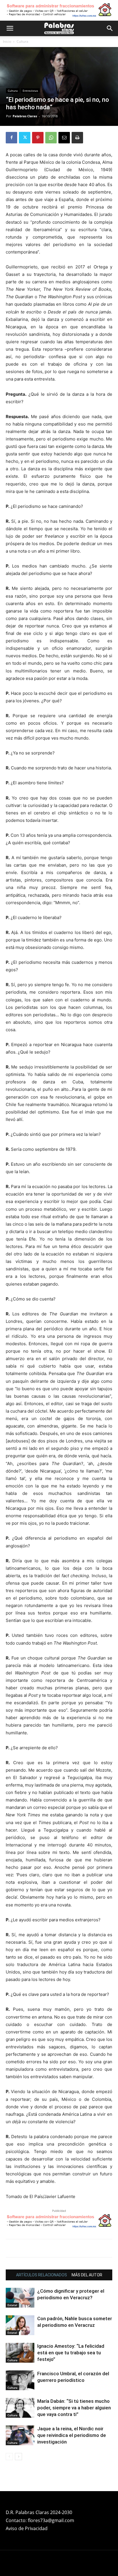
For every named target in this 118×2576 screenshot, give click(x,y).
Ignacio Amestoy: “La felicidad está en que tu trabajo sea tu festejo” (71, 2353)
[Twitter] (25, 138)
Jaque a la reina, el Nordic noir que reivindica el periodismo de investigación (72, 2435)
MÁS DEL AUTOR (87, 2275)
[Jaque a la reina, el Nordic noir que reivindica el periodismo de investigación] (20, 2435)
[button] (10, 28)
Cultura (22, 41)
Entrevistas (30, 91)
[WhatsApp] (51, 138)
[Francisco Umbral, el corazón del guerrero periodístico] (20, 2380)
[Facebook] (11, 138)
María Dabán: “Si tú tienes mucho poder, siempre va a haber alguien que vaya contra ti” (74, 2408)
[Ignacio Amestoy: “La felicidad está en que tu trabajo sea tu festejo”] (20, 2353)
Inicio (7, 41)
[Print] (77, 138)
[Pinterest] (38, 138)
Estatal (12, 2305)
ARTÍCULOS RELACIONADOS (42, 2275)
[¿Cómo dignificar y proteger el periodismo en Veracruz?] (20, 2298)
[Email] (64, 138)
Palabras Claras (25, 116)
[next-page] (18, 2457)
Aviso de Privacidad (27, 2528)
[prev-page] (9, 2457)
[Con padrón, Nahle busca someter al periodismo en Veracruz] (20, 2325)
